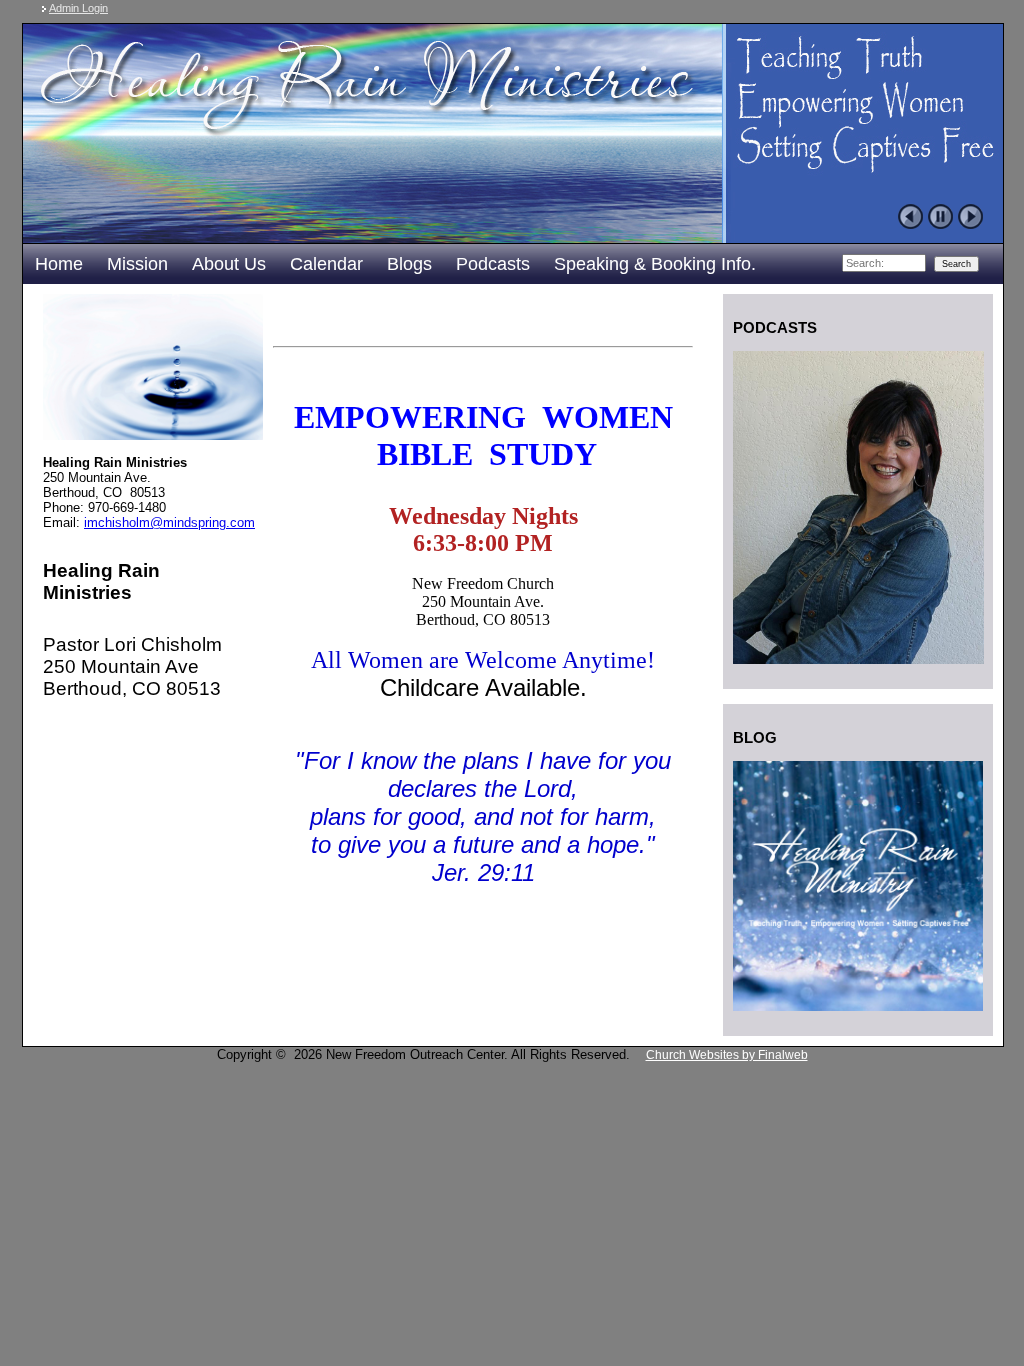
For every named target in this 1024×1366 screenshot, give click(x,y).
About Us (229, 264)
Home (59, 264)
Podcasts (493, 264)
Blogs (409, 264)
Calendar (326, 264)
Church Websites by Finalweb (727, 1055)
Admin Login (78, 8)
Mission (137, 264)
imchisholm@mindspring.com (169, 522)
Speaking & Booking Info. (655, 264)
